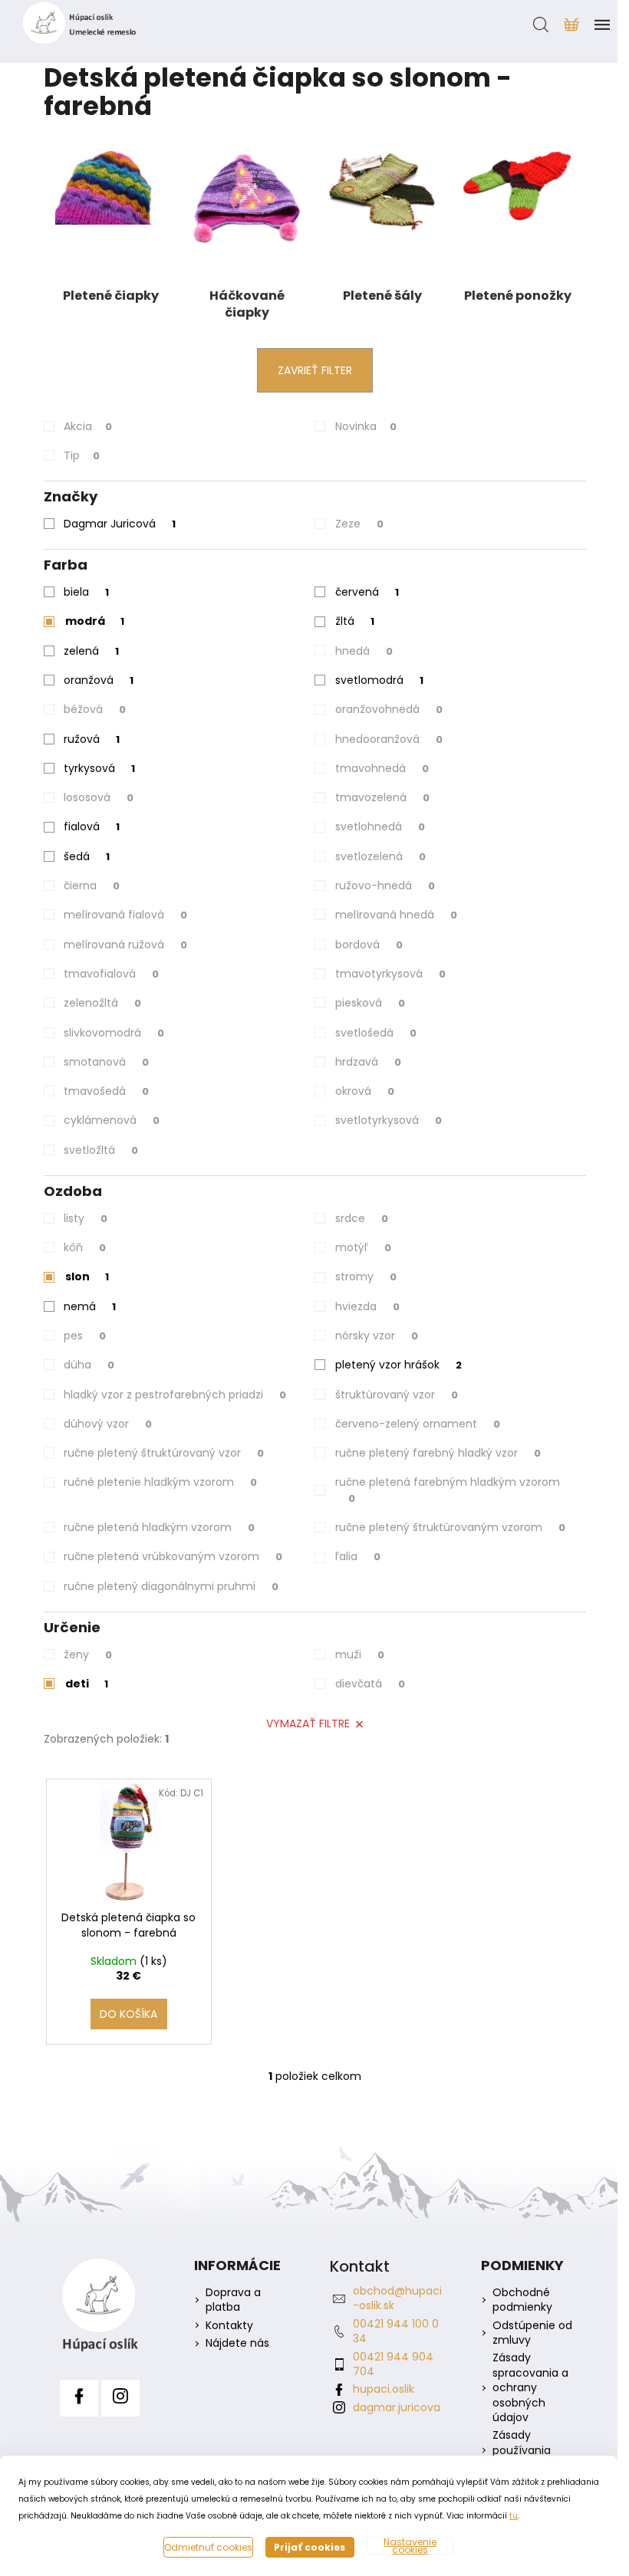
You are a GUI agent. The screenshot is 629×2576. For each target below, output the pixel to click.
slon (87, 1276)
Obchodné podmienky (522, 2300)
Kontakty (229, 2326)
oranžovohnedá (389, 709)
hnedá (364, 651)
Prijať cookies (310, 2547)
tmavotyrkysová (390, 974)
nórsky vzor (377, 1336)
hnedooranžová (389, 739)
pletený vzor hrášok (398, 1365)
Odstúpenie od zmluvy (532, 2333)
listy (86, 1218)
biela (86, 592)
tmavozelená (382, 797)
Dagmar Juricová (120, 524)
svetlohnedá (380, 826)
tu (514, 2516)
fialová (92, 826)
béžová (95, 709)
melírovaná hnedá (396, 915)
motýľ (363, 1247)
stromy (366, 1276)
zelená (91, 651)
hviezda (367, 1306)
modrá (95, 621)
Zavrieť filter (315, 370)
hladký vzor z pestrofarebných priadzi (175, 1395)
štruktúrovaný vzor (397, 1395)
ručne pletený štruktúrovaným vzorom (450, 1527)
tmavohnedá (382, 768)
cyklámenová (112, 1120)
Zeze (359, 524)
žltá (355, 621)
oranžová (99, 680)
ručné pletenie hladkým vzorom (160, 1482)
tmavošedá (106, 1091)
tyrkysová (99, 768)
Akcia (88, 426)
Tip (82, 455)
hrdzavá (368, 1062)
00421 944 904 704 (393, 2364)
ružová (92, 739)
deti (87, 1684)
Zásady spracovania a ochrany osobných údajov (530, 2388)
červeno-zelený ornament (418, 1424)
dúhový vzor (108, 1424)
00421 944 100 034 (396, 2331)
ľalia (358, 1556)
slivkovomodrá (114, 1033)
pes (85, 1336)
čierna (92, 886)
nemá (90, 1306)
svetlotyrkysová (389, 1120)
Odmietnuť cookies (208, 2547)
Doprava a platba (233, 2300)
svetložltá (101, 1150)
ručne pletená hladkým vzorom (159, 1527)
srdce (362, 1218)
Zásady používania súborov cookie (533, 2450)
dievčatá (370, 1684)
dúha (89, 1365)
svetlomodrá (379, 680)
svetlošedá (376, 1033)
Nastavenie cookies (410, 2546)
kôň (85, 1247)
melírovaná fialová (125, 915)
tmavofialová (111, 974)
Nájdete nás (237, 2343)
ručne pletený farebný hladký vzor (438, 1453)
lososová (99, 797)
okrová (365, 1091)
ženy (88, 1654)
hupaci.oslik (384, 2389)
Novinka (366, 426)
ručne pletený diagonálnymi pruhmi (171, 1586)
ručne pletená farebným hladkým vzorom (448, 1490)
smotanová (106, 1062)
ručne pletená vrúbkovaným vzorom (173, 1556)
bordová (369, 945)
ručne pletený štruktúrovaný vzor (164, 1453)
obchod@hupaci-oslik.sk (397, 2298)
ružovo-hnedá (385, 886)
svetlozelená (380, 856)
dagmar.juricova (397, 2407)
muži (360, 1654)
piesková (370, 1003)
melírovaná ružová (125, 945)
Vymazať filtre (308, 1723)
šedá (87, 856)
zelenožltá (102, 1003)
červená (367, 592)
